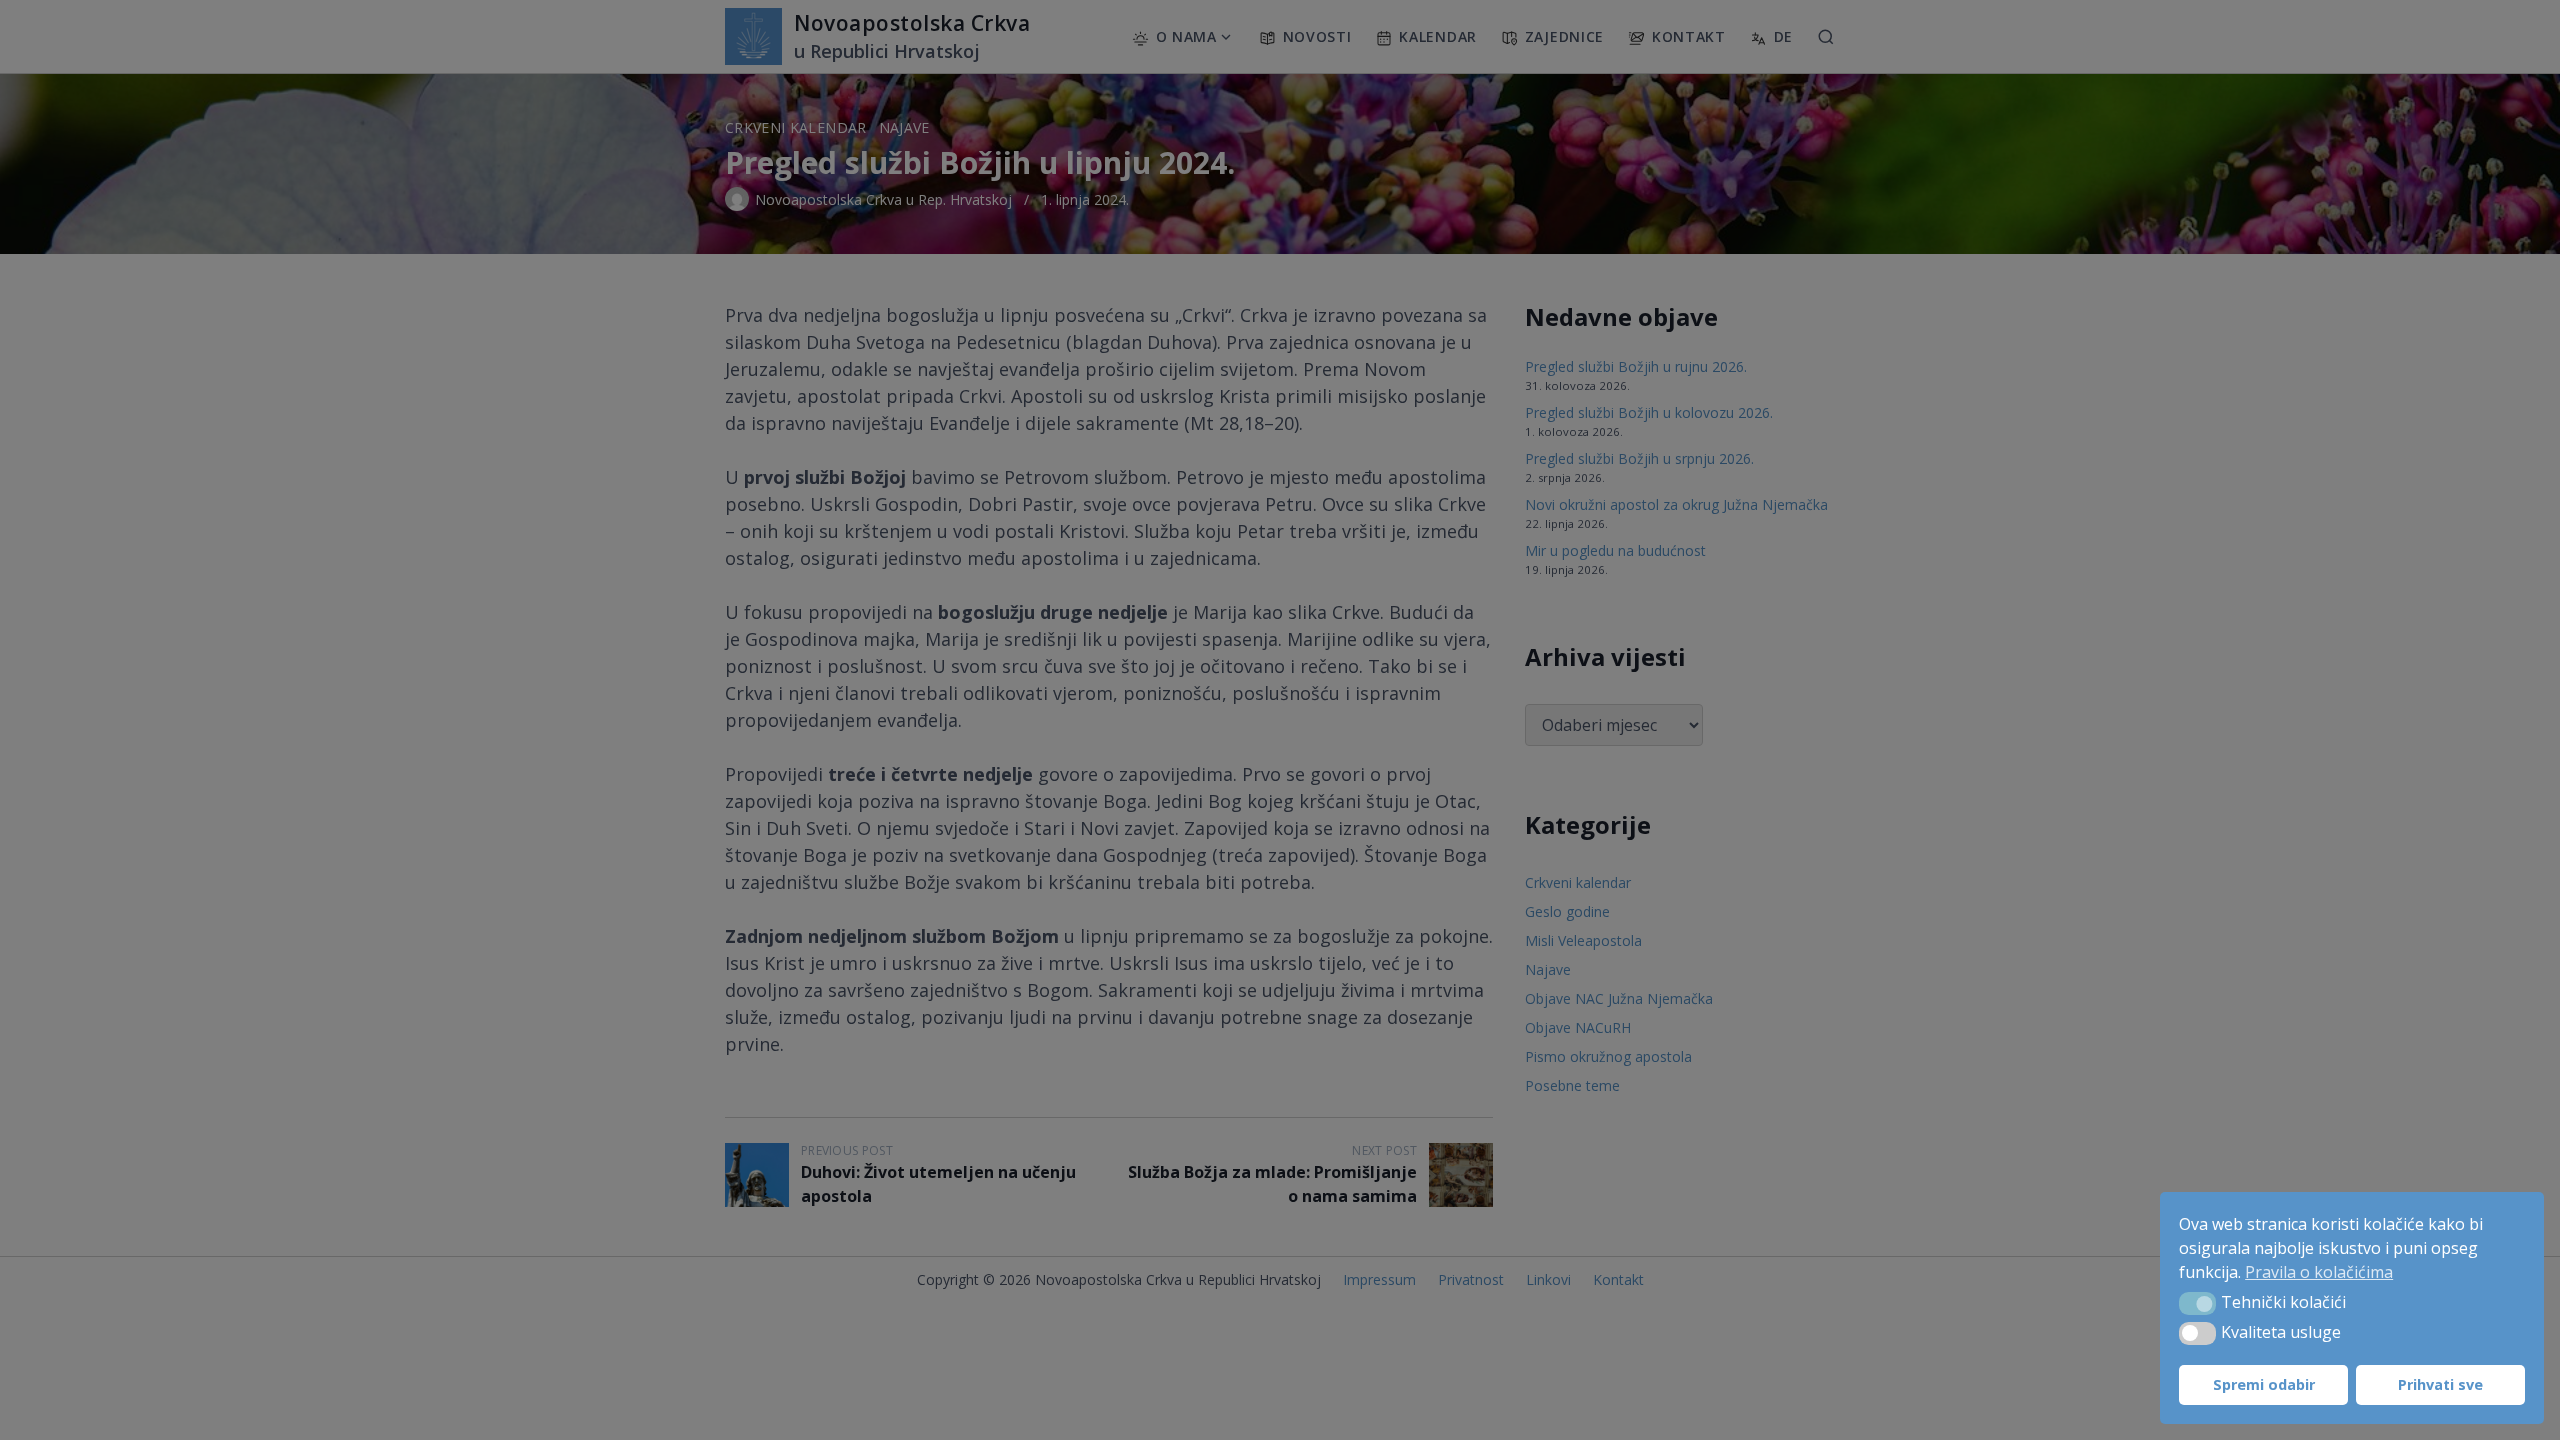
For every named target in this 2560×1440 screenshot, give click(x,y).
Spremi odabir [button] (2264, 1384)
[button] (2197, 1303)
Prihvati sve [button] (2440, 1384)
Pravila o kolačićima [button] (2319, 1272)
